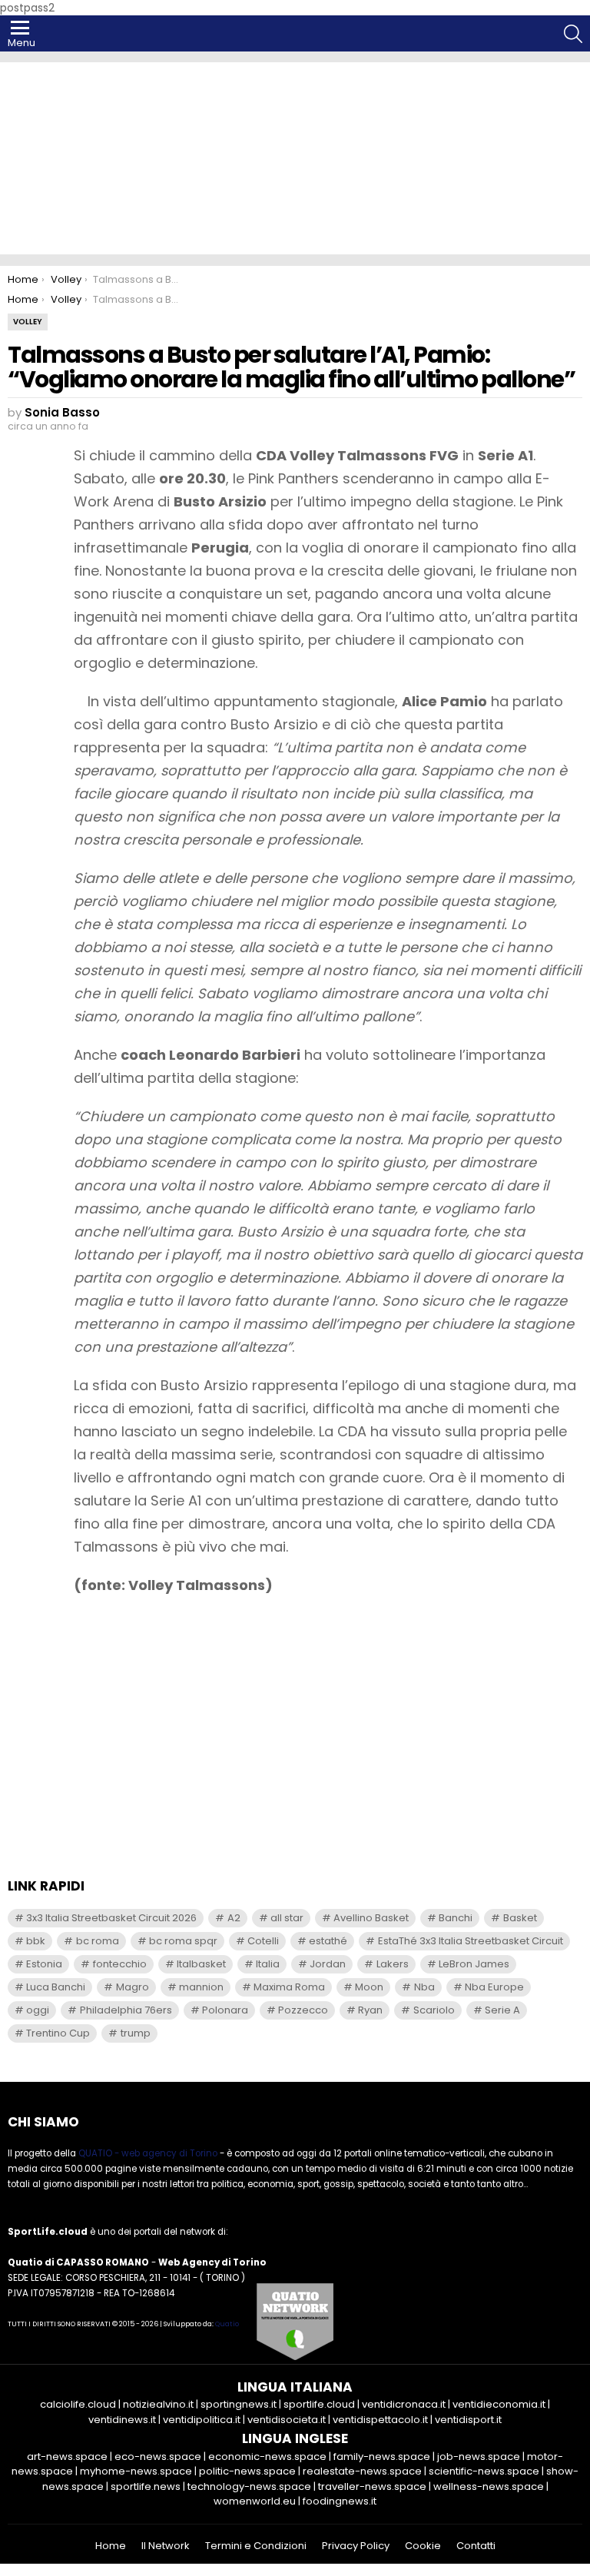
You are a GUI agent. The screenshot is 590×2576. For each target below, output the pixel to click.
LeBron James (474, 1964)
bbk (36, 1941)
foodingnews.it (340, 2501)
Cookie (423, 2546)
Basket (520, 1918)
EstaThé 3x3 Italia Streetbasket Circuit (471, 1941)
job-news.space (479, 2456)
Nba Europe (494, 1987)
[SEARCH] (573, 34)
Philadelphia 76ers (126, 2010)
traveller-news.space (372, 2486)
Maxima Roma (289, 1987)
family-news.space (382, 2456)
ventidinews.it (122, 2420)
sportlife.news (146, 2486)
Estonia (44, 1964)
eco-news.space (158, 2456)
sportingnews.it (239, 2404)
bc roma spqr (183, 1941)
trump (136, 2033)
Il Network (166, 2546)
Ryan (370, 2010)
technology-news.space (249, 2486)
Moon (369, 1987)
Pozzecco (303, 2010)
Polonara (225, 2010)
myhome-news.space (136, 2471)
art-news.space (67, 2456)
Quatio (227, 2324)
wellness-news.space (489, 2486)
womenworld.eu (255, 2501)
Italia (268, 1964)
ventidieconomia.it (499, 2404)
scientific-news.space (484, 2471)
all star (287, 1918)
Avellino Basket (371, 1918)
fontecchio (120, 1964)
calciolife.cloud (78, 2404)
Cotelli (263, 1941)
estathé (328, 1941)
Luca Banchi (56, 1987)
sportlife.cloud (319, 2404)
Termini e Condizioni (256, 2546)
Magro (133, 1987)
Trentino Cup (58, 2033)
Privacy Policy (356, 2546)
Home (111, 2546)
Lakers (393, 1964)
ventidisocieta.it (287, 2420)
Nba (424, 1987)
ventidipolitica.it (202, 2420)
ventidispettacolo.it (380, 2420)
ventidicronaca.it (404, 2404)
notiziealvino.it (158, 2404)
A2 (234, 1918)
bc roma (98, 1941)
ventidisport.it (468, 2420)
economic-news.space (267, 2456)
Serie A (502, 2010)
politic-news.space (247, 2471)
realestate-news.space (362, 2471)
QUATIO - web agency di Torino (148, 2153)
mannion (201, 1987)
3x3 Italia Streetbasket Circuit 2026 (111, 1918)
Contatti (476, 2546)
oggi (38, 2010)
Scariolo (434, 2010)
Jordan (328, 1964)
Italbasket (201, 1964)
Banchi (456, 1918)
